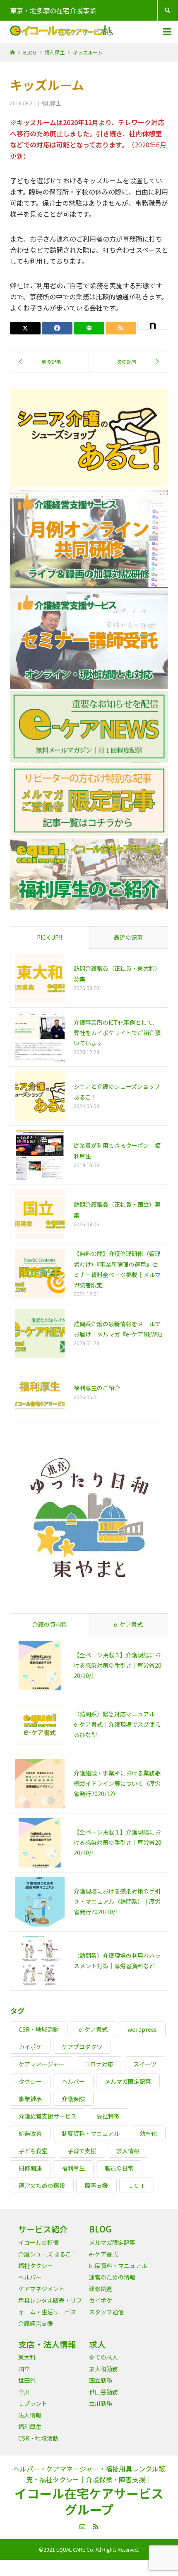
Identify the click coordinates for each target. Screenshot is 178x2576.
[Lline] (89, 328)
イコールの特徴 (38, 2242)
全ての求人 (103, 2357)
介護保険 (73, 2099)
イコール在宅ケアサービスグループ (89, 2501)
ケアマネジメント (41, 2289)
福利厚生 (51, 103)
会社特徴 (108, 2116)
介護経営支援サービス (48, 2116)
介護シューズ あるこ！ (48, 2254)
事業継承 (30, 2099)
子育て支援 (82, 2151)
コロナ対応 (99, 2064)
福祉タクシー (36, 2266)
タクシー (30, 2081)
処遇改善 (30, 2133)
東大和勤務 (103, 2369)
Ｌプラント (33, 2403)
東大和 (27, 2357)
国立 (24, 2369)
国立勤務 (101, 2380)
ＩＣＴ (137, 2185)
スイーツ (145, 2064)
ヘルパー (73, 2081)
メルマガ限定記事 (128, 2081)
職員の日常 (119, 2168)
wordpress (142, 2029)
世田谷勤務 (103, 2392)
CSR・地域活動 (39, 2029)
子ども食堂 (33, 2151)
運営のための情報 (42, 2185)
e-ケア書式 (128, 1624)
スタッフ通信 (106, 2312)
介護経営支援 (36, 2323)
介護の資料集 (50, 1624)
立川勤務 (101, 2403)
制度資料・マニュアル (91, 2133)
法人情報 (30, 2415)
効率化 (148, 2133)
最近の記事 (128, 937)
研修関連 (30, 2168)
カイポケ (30, 2047)
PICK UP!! (49, 937)
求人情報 (128, 2151)
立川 (24, 2392)
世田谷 (27, 2380)
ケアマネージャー (42, 2064)
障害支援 (96, 2185)
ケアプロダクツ (82, 2047)
